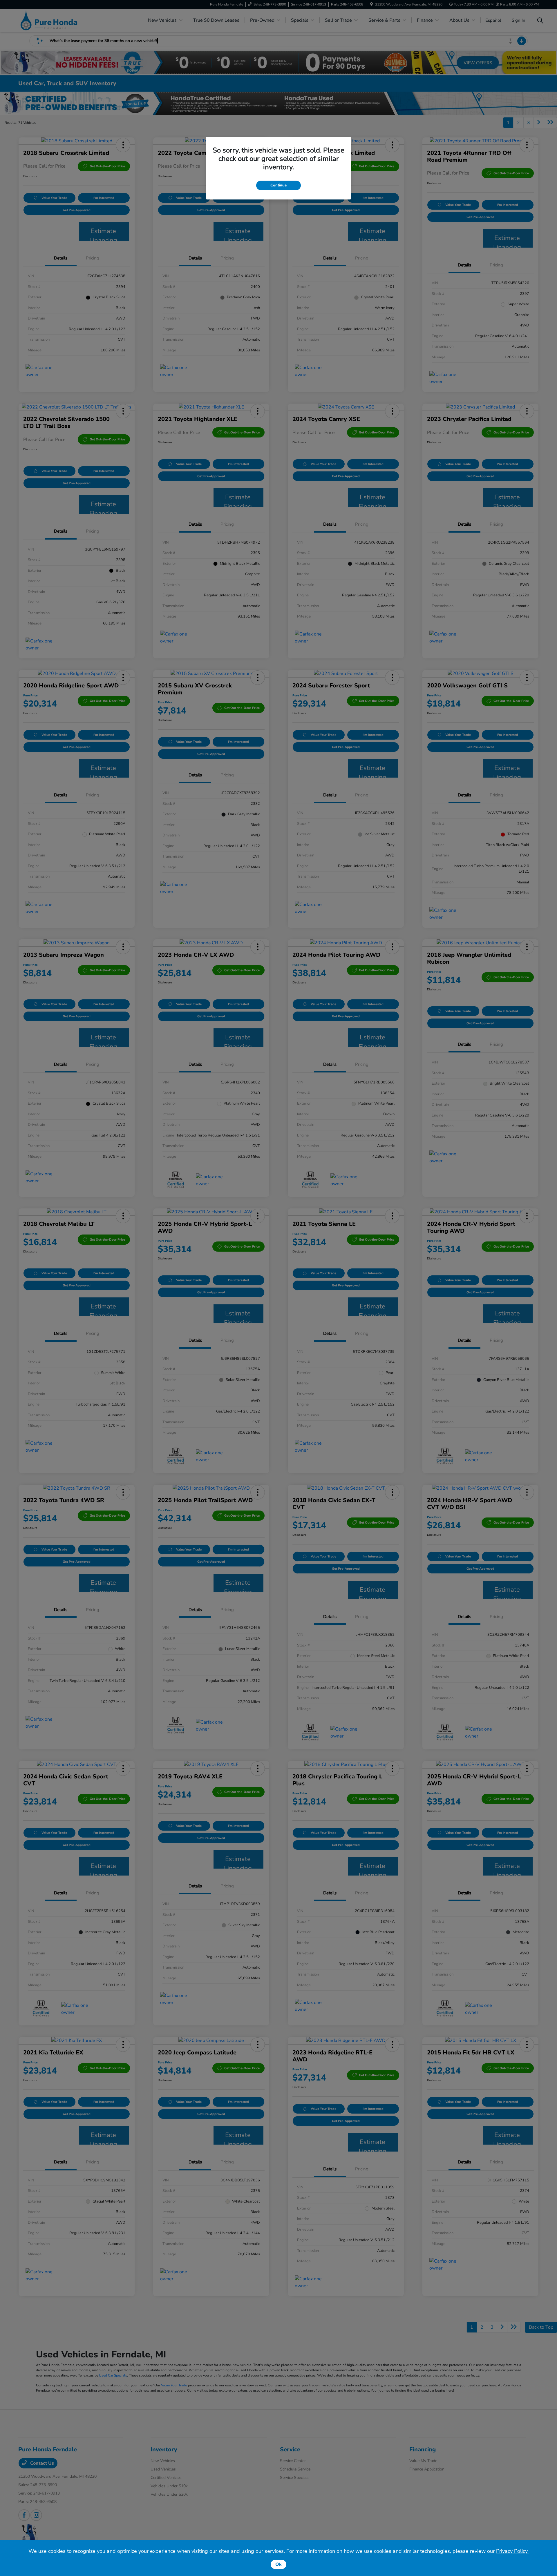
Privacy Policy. (512, 2551)
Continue (278, 185)
